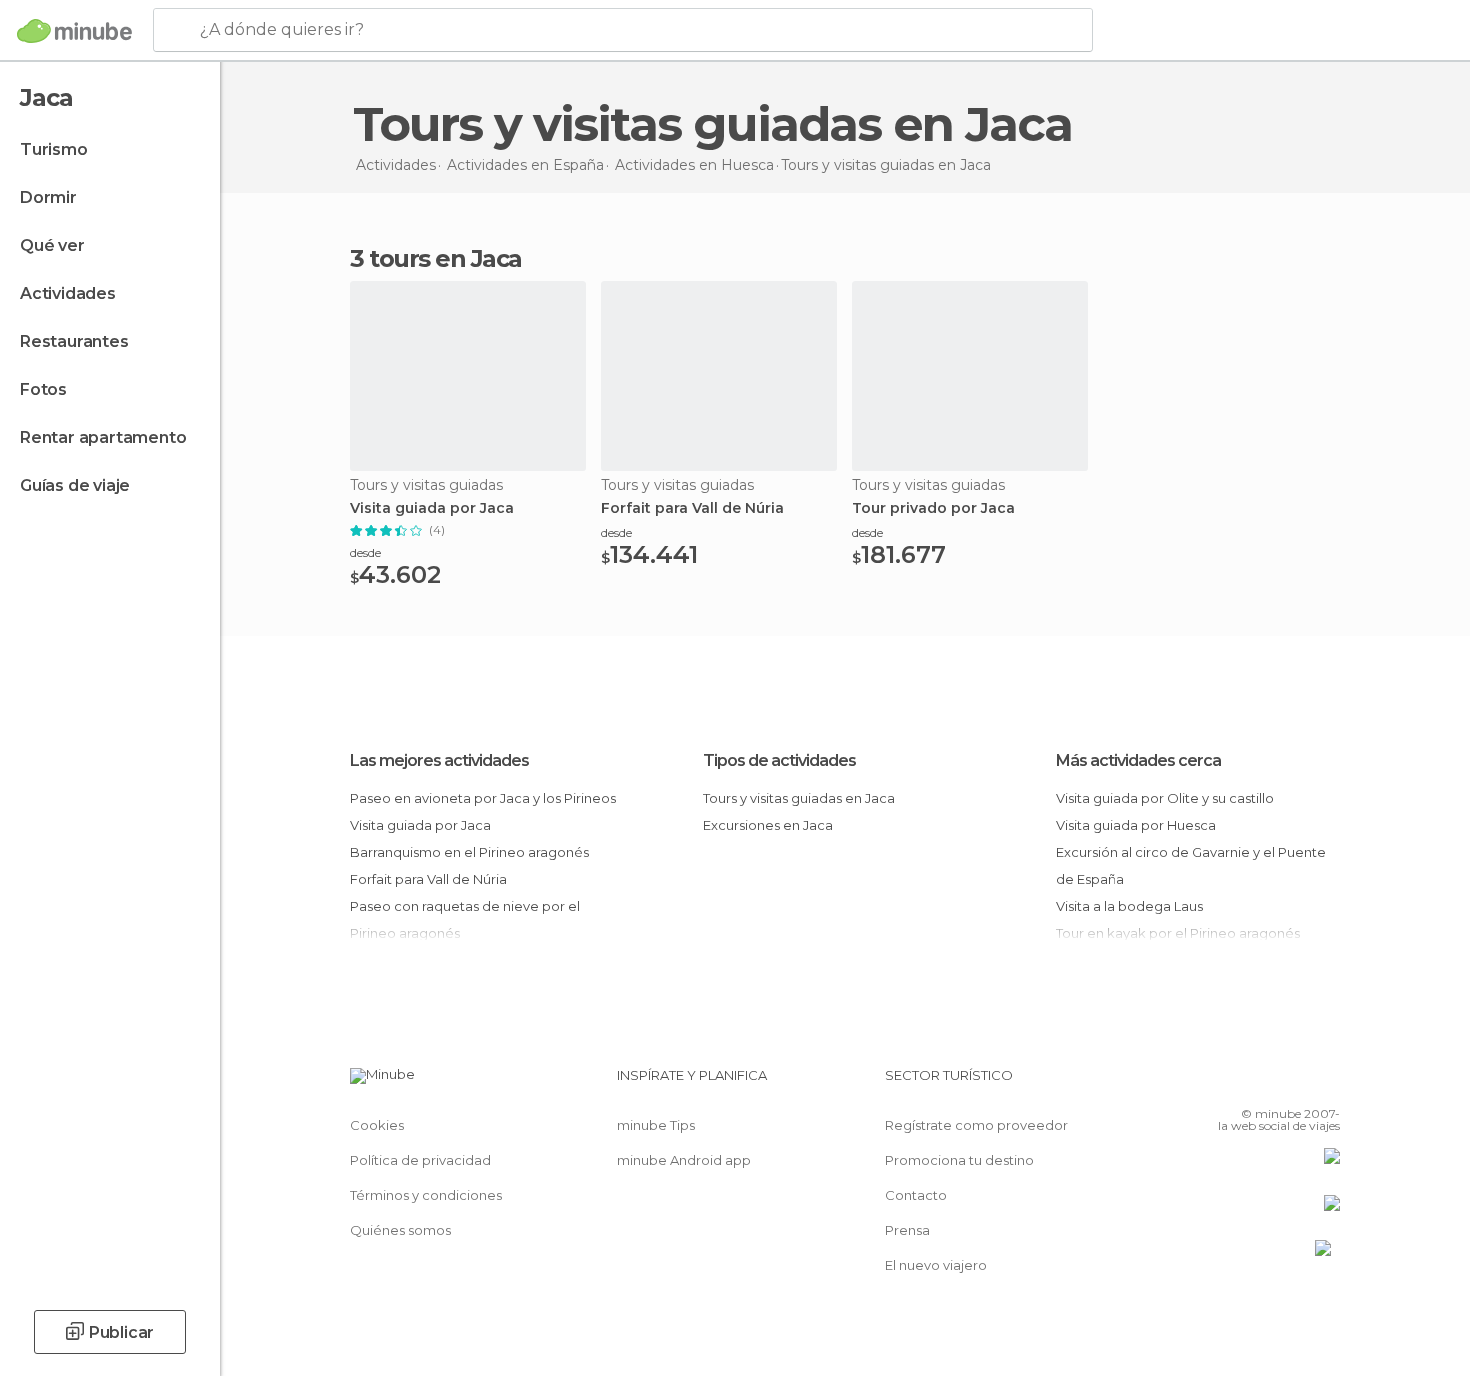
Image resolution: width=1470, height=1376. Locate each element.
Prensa (907, 1230)
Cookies (377, 1125)
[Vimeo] (1292, 1083)
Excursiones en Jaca (768, 825)
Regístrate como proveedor (976, 1125)
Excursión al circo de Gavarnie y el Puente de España (1191, 865)
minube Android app (684, 1160)
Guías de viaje (75, 485)
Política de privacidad (420, 1160)
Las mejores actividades (439, 760)
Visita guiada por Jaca (432, 508)
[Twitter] (1259, 1083)
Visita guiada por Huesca (1136, 825)
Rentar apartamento (103, 437)
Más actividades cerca (1138, 760)
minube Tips (656, 1125)
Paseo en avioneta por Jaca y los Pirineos (483, 798)
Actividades (68, 293)
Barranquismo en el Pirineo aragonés (469, 852)
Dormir (48, 197)
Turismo (54, 149)
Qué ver (52, 245)
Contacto (916, 1195)
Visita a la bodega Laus (1129, 906)
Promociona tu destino (959, 1160)
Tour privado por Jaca (933, 508)
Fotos (43, 389)
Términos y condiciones (426, 1195)
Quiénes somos (400, 1230)
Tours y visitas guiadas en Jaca (799, 798)
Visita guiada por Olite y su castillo (1165, 798)
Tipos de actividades (779, 760)
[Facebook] (1226, 1083)
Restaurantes (74, 341)
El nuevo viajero (936, 1265)
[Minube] (74, 31)
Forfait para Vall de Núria (692, 508)
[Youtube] (1325, 1083)
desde (365, 552)
